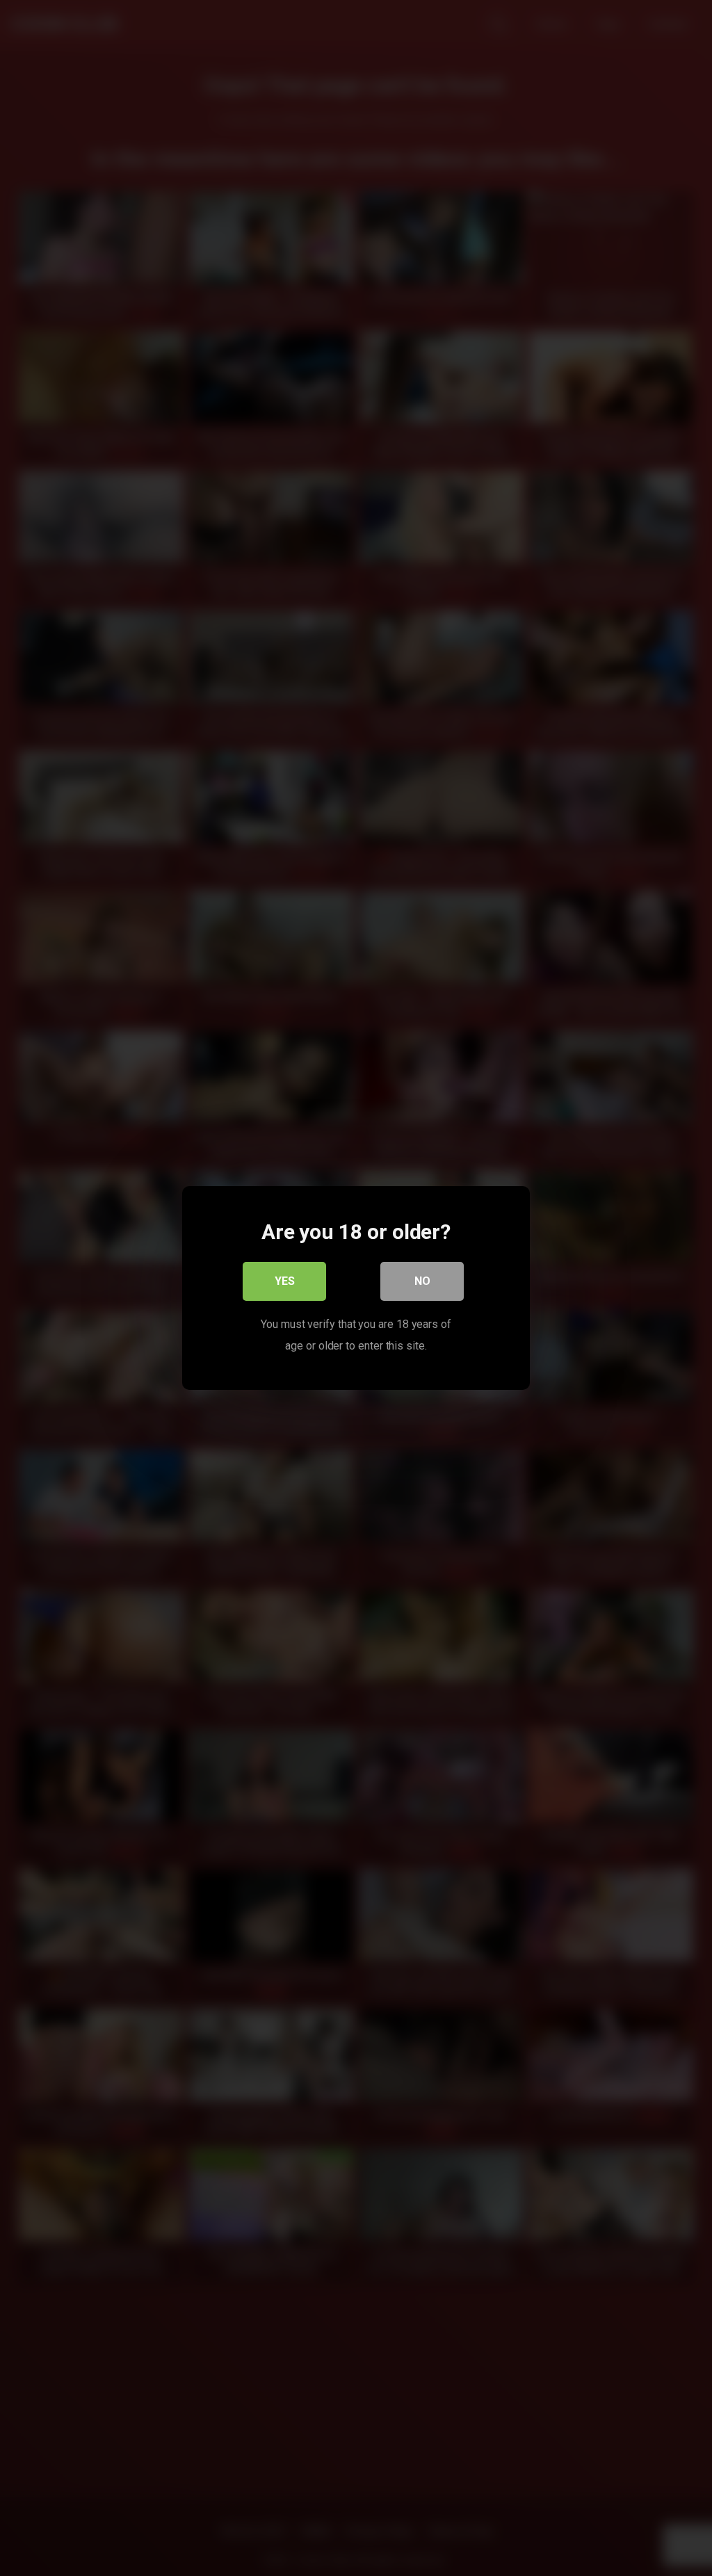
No (422, 1281)
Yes (285, 1281)
